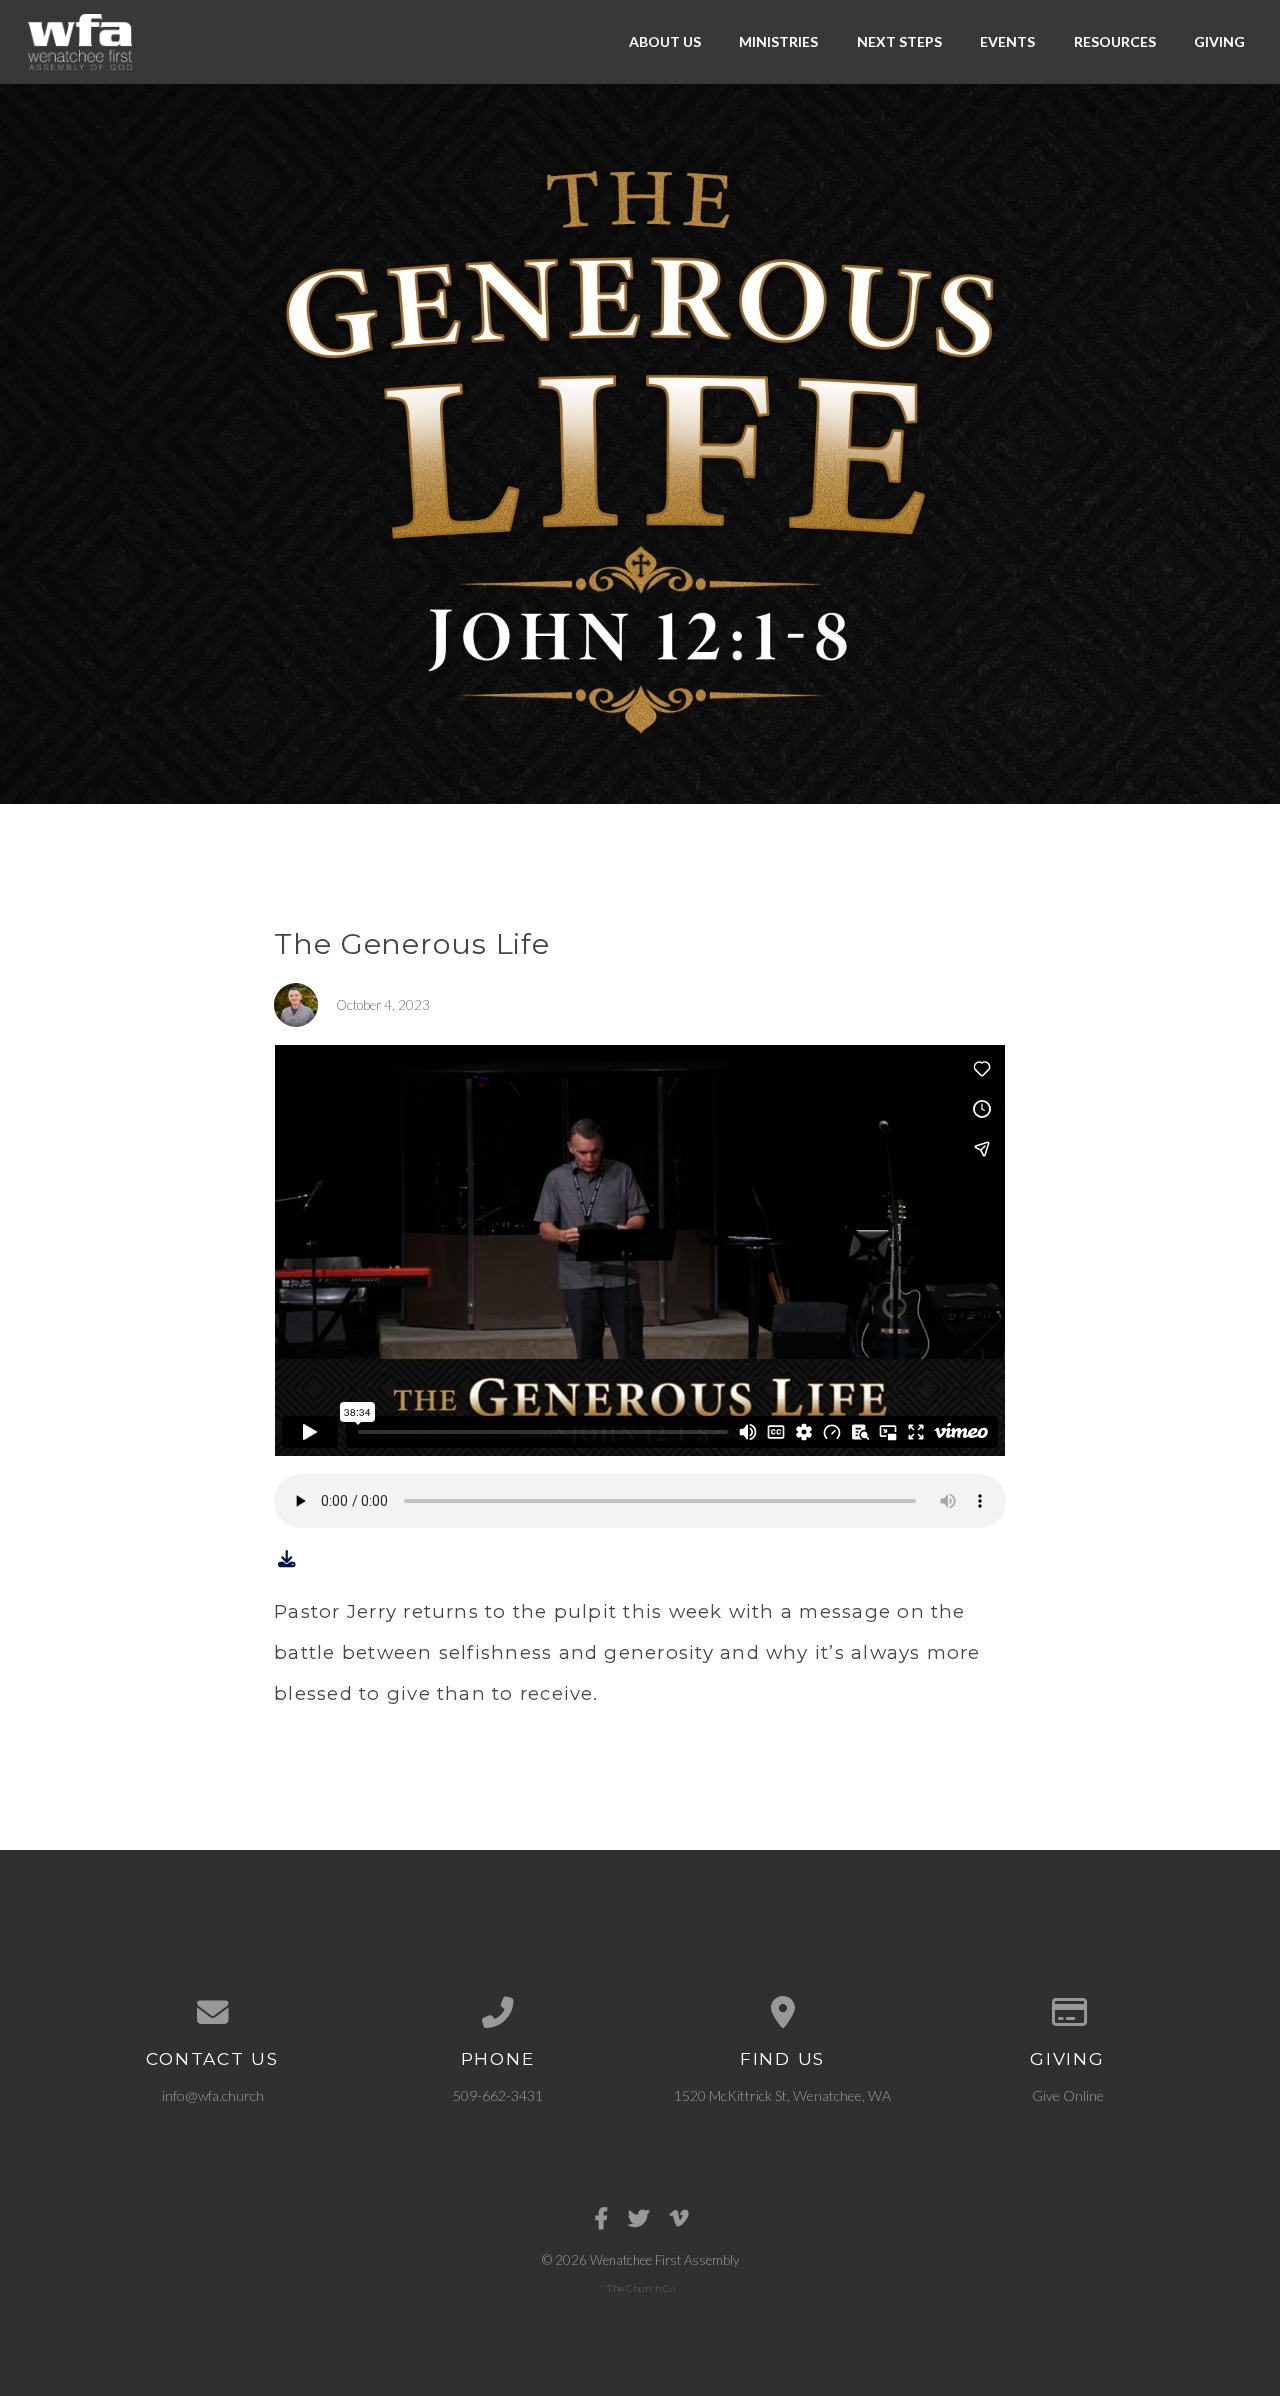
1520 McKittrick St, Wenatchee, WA (782, 2095)
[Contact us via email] (212, 2013)
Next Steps (899, 41)
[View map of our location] (782, 2013)
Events (1007, 41)
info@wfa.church (213, 2095)
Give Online (1068, 2095)
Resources (1115, 41)
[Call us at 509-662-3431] (497, 2013)
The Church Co (640, 2288)
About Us (665, 41)
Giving (1219, 41)
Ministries (778, 41)
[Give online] (1067, 2013)
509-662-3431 (498, 2095)
